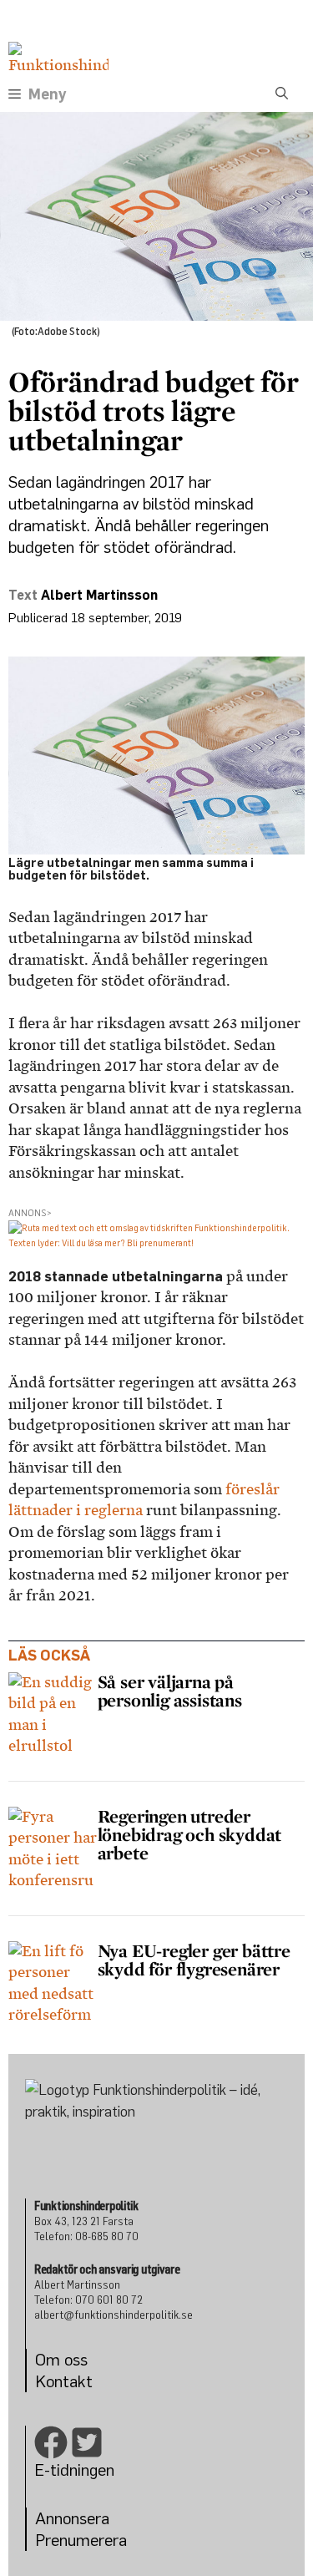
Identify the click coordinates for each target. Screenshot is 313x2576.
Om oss (61, 2359)
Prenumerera (81, 2540)
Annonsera (72, 2518)
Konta (56, 2381)
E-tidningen (74, 2470)
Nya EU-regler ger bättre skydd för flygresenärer (194, 1960)
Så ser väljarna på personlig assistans (172, 1691)
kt (85, 2381)
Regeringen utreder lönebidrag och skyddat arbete (190, 1834)
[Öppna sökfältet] (282, 94)
